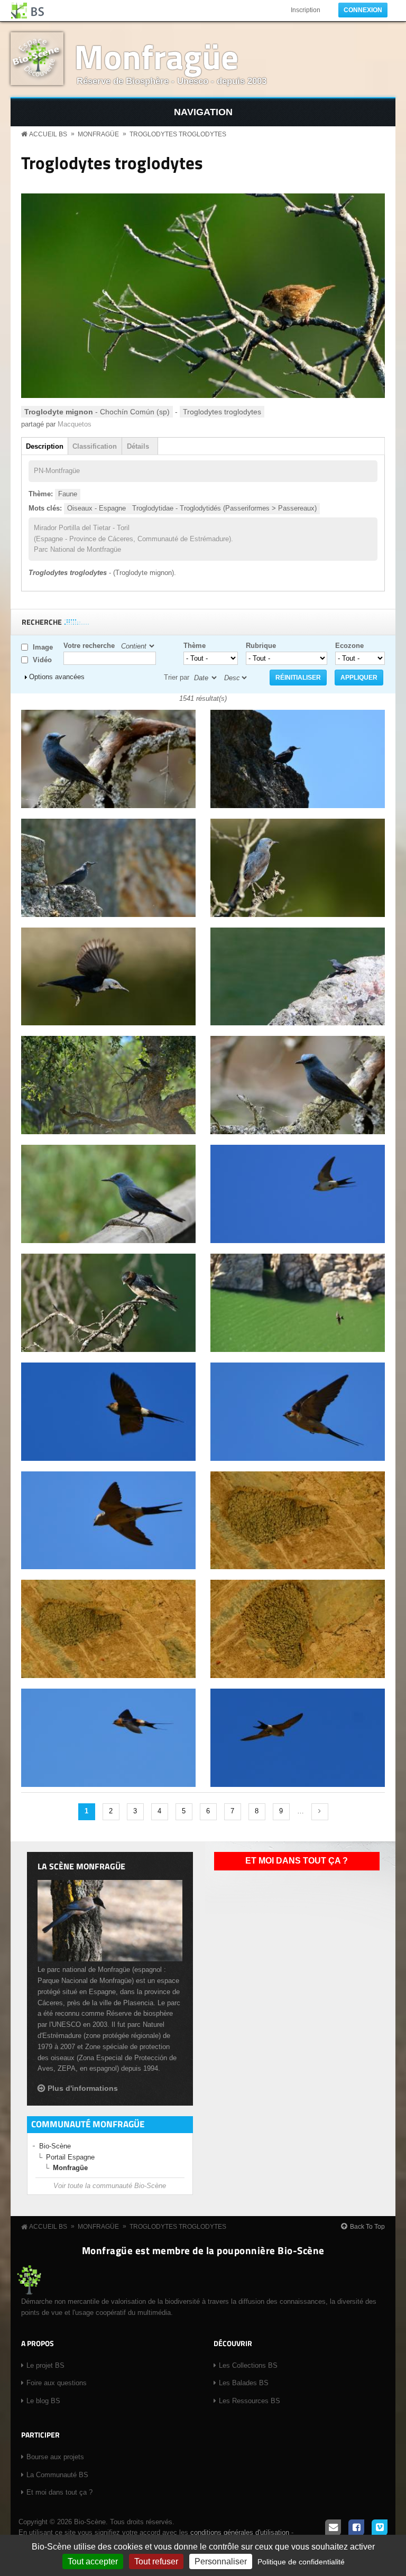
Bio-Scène (55, 2146)
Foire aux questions (57, 2383)
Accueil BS (48, 134)
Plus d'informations (83, 2088)
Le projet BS (45, 2365)
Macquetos (75, 424)
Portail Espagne (70, 2157)
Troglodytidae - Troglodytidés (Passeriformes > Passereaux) (224, 508)
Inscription (306, 10)
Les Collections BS (248, 2365)
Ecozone (349, 646)
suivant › (320, 1812)
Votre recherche (89, 646)
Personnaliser (221, 2561)
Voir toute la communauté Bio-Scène (110, 2186)
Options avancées (57, 677)
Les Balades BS (244, 2383)
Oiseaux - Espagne (96, 508)
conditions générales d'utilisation (240, 2532)
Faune (68, 494)
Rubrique (261, 646)
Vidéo (42, 660)
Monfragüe (156, 56)
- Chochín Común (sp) (97, 412)
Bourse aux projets (55, 2457)
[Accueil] (28, 11)
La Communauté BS (57, 2475)
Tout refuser (156, 2561)
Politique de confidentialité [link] (301, 2562)
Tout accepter (93, 2561)
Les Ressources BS (250, 2401)
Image (43, 647)
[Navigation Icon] (203, 112)
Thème (195, 646)
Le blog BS (43, 2401)
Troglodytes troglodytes (178, 134)
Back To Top (367, 2227)
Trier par (177, 677)
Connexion (363, 10)
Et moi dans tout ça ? (297, 1861)
